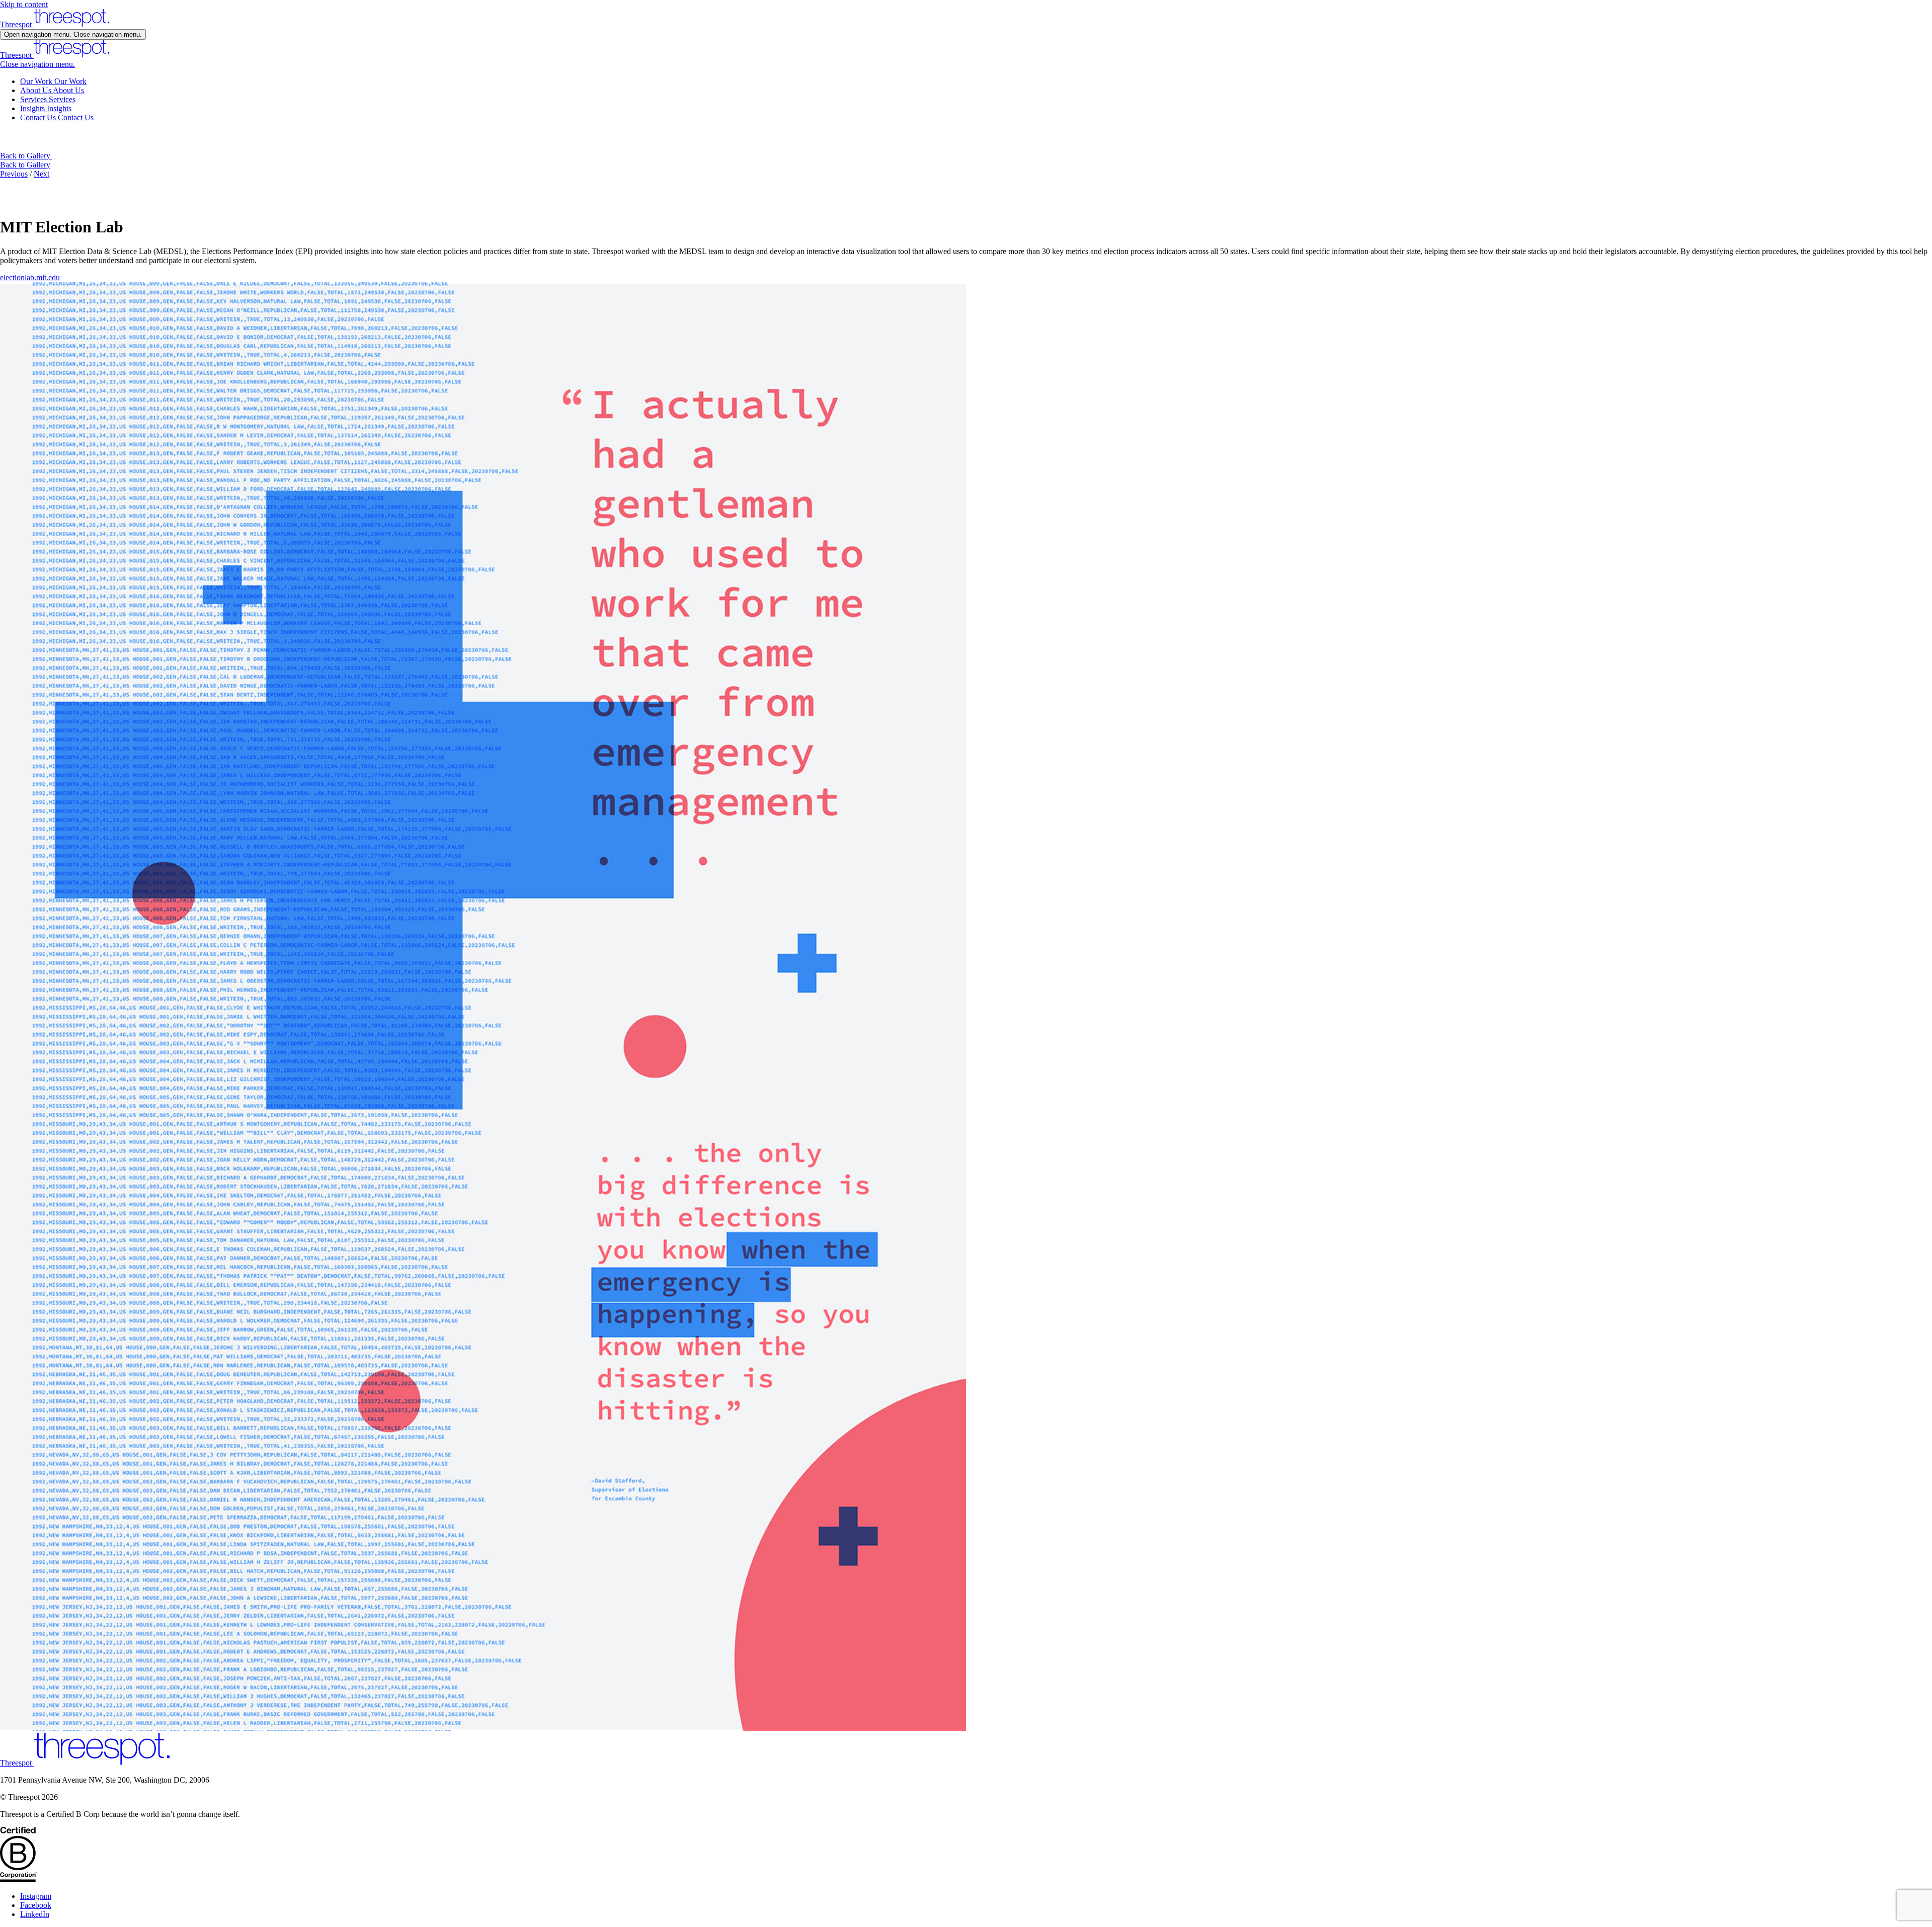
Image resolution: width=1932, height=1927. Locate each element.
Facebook (36, 1905)
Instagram (36, 1896)
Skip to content (24, 4)
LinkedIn (35, 1914)
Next (42, 174)
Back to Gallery (25, 165)
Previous (14, 174)
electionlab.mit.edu (30, 277)
